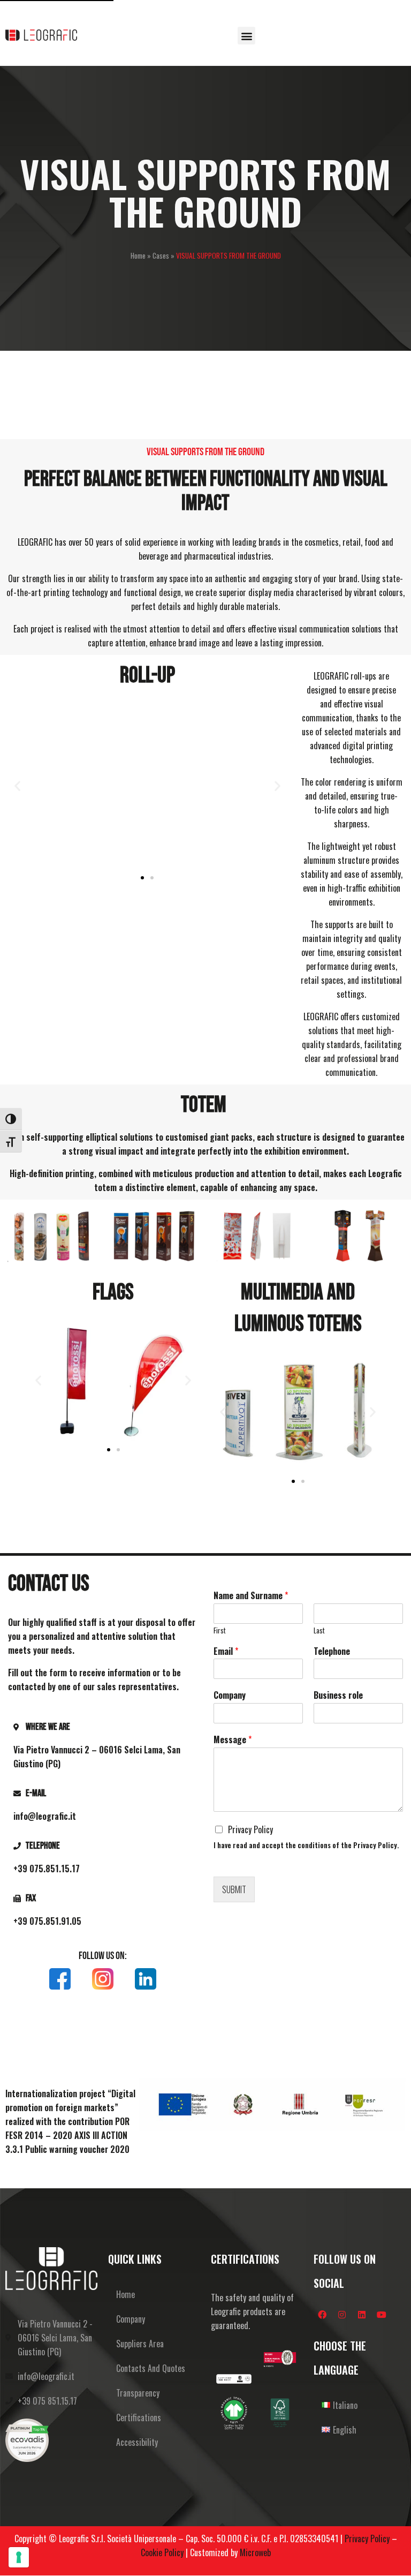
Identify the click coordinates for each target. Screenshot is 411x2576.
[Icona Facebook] (60, 1979)
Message (233, 1740)
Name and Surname (251, 1596)
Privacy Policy (250, 1829)
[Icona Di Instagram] (103, 1979)
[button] (246, 36)
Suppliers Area (140, 2344)
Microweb (255, 2552)
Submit (234, 1889)
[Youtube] (382, 2315)
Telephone (332, 1651)
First (220, 1630)
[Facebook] (322, 2315)
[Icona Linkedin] (146, 1979)
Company (230, 1695)
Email (226, 1651)
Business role (338, 1695)
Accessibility (137, 2442)
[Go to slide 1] (142, 878)
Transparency (138, 2393)
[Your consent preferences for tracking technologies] (19, 2557)
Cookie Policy (162, 2552)
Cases (161, 255)
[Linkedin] (362, 2315)
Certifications (139, 2417)
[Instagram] (342, 2315)
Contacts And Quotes (151, 2368)
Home (138, 255)
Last (319, 1630)
